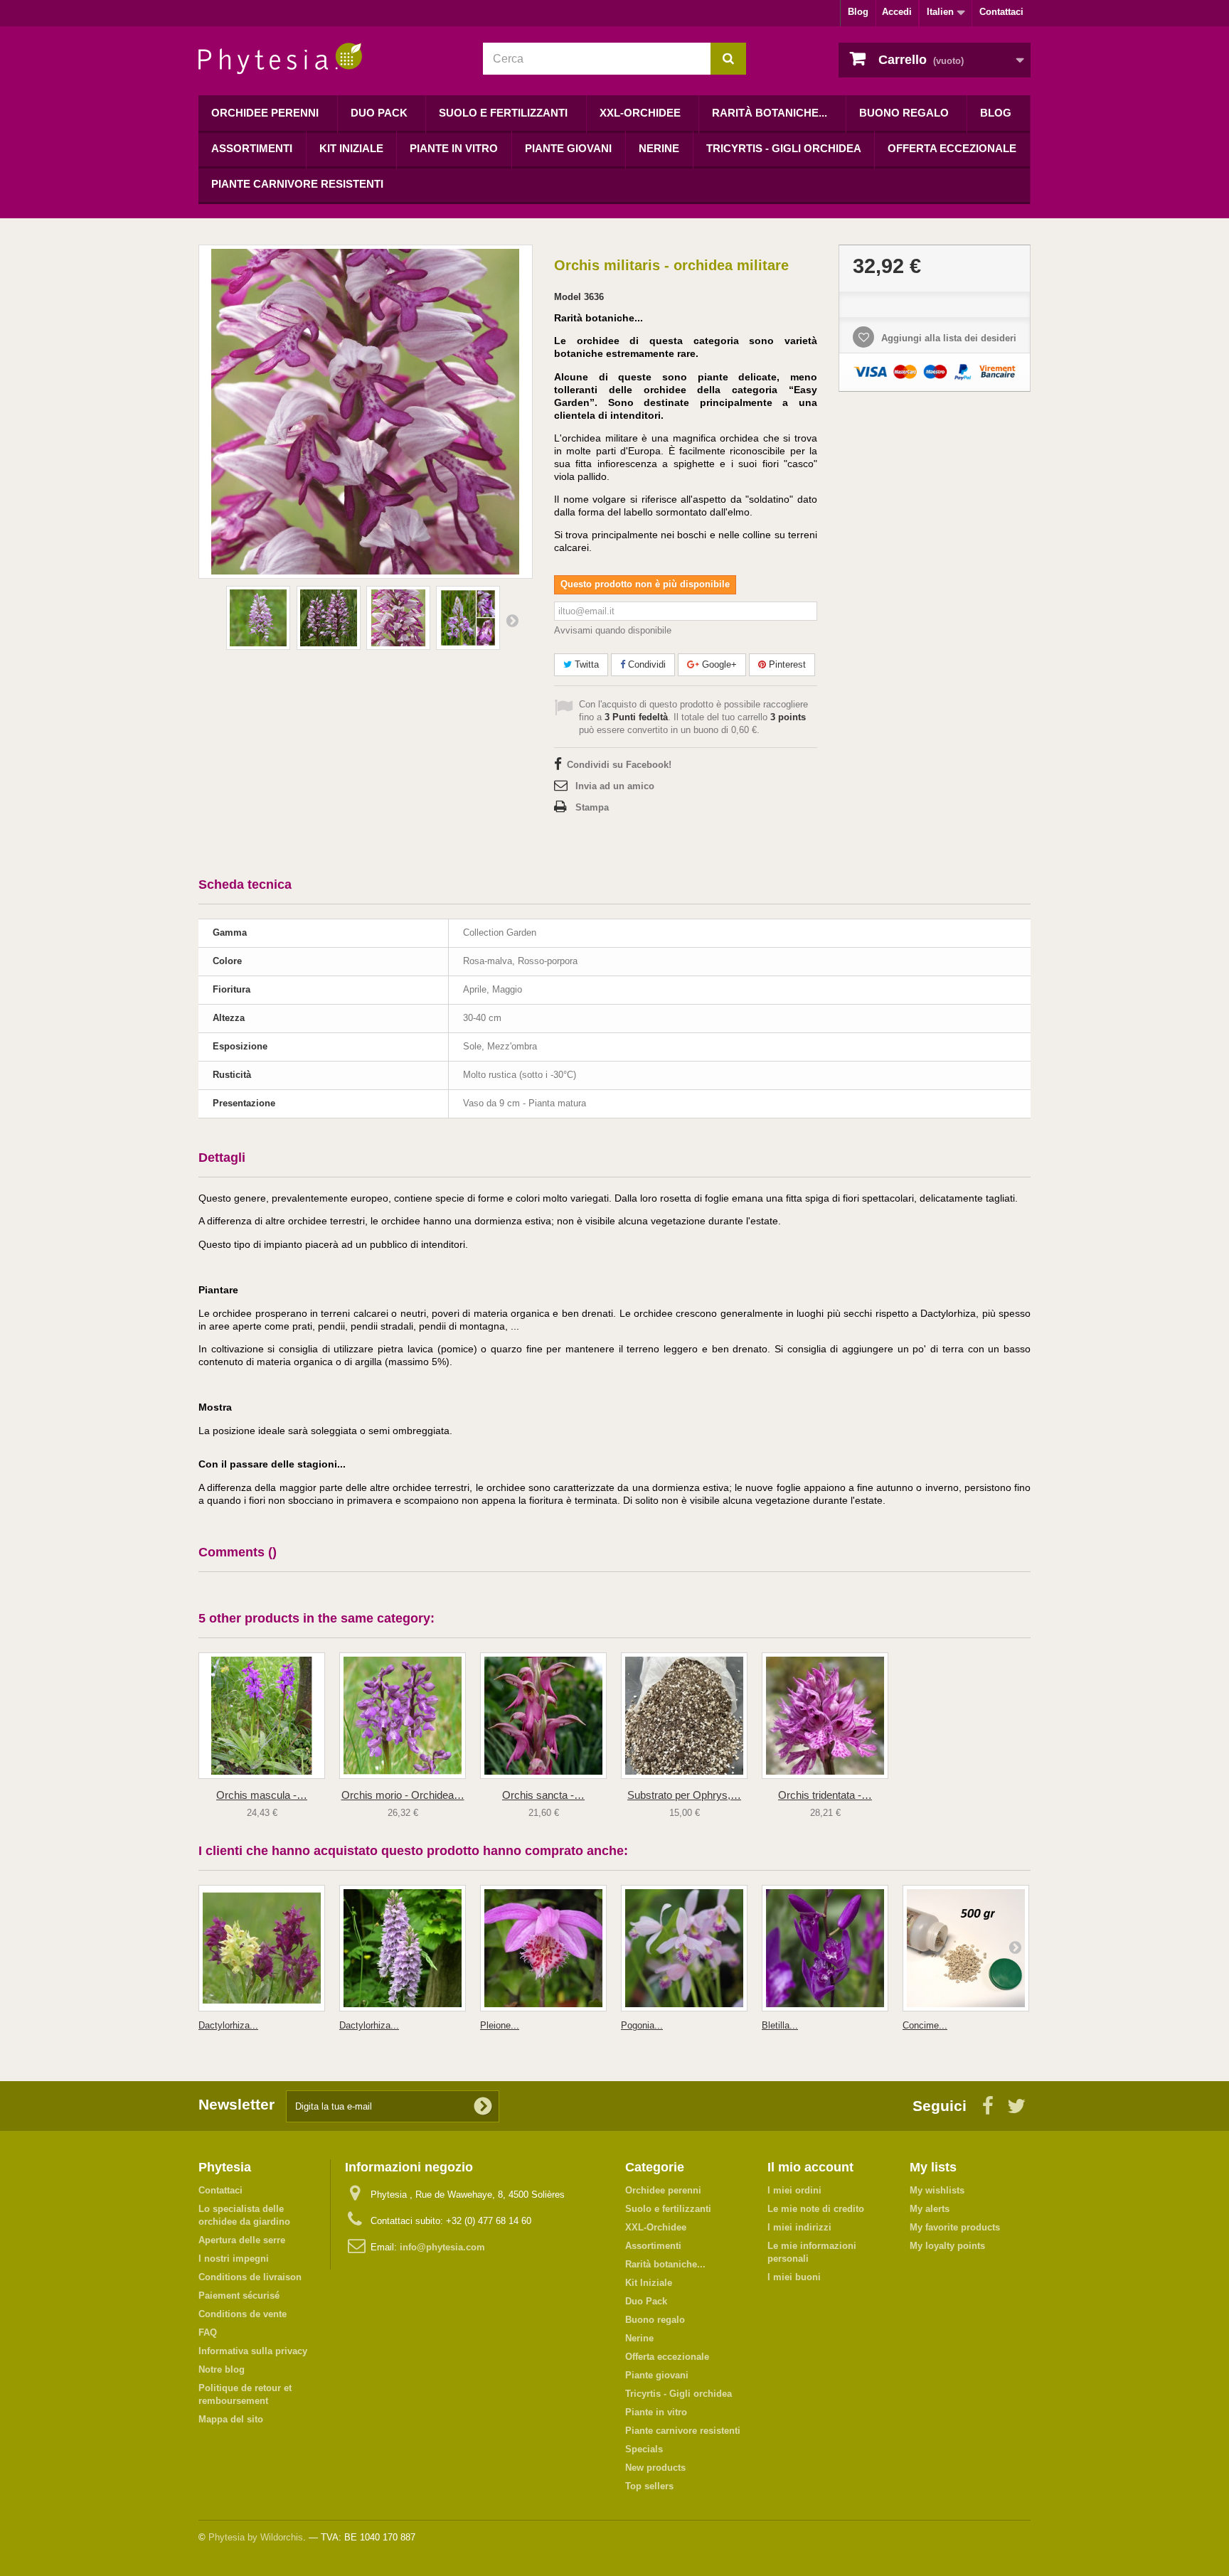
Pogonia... (642, 2025)
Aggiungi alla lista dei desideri (947, 338)
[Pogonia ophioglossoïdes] (684, 1948)
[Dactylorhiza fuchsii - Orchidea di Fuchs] (403, 1948)
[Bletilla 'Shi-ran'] (825, 1948)
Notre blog (222, 2369)
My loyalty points (947, 2246)
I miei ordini (794, 2190)
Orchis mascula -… (262, 1795)
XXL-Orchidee (640, 113)
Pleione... (500, 2025)
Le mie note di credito (816, 2209)
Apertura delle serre (242, 2240)
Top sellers (649, 2486)
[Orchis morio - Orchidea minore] (403, 1716)
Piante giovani (568, 148)
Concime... (925, 2025)
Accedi (897, 12)
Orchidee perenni (265, 113)
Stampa (592, 807)
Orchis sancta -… (543, 1795)
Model (568, 297)
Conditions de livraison (250, 2277)
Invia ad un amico (615, 786)
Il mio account (810, 2167)
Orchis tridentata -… (825, 1795)
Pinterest (786, 664)
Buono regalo (904, 113)
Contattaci (1001, 12)
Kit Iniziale (351, 148)
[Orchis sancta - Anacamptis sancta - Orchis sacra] (543, 1716)
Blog (858, 12)
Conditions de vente (243, 2314)
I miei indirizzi (799, 2227)
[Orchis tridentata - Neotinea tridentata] (825, 1716)
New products (655, 2468)
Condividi (645, 664)
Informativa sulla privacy (253, 2351)
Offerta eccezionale (952, 148)
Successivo (512, 620)
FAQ (208, 2332)
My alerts (930, 2209)
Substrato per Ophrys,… (684, 1795)
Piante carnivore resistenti (297, 184)
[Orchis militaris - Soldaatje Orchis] (258, 618)
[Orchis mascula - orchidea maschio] (262, 1716)
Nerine (659, 148)
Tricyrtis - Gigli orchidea (784, 148)
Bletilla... (780, 2025)
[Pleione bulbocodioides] (543, 1948)
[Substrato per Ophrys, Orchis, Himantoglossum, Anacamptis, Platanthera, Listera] (684, 1716)
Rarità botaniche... (770, 113)
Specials (644, 2449)
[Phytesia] (330, 59)
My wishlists (937, 2190)
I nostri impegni (234, 2259)
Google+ (718, 664)
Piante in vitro (454, 148)
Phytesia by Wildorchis (256, 2537)
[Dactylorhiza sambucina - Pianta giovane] (262, 1948)
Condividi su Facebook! (619, 765)
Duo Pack (379, 113)
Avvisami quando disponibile (613, 630)
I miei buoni (794, 2277)
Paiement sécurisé (239, 2296)
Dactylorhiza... (228, 2025)
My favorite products (955, 2227)
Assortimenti (252, 148)
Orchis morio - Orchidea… (403, 1795)
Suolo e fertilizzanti (503, 113)
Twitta (585, 664)
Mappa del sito (231, 2419)
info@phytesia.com (442, 2247)
